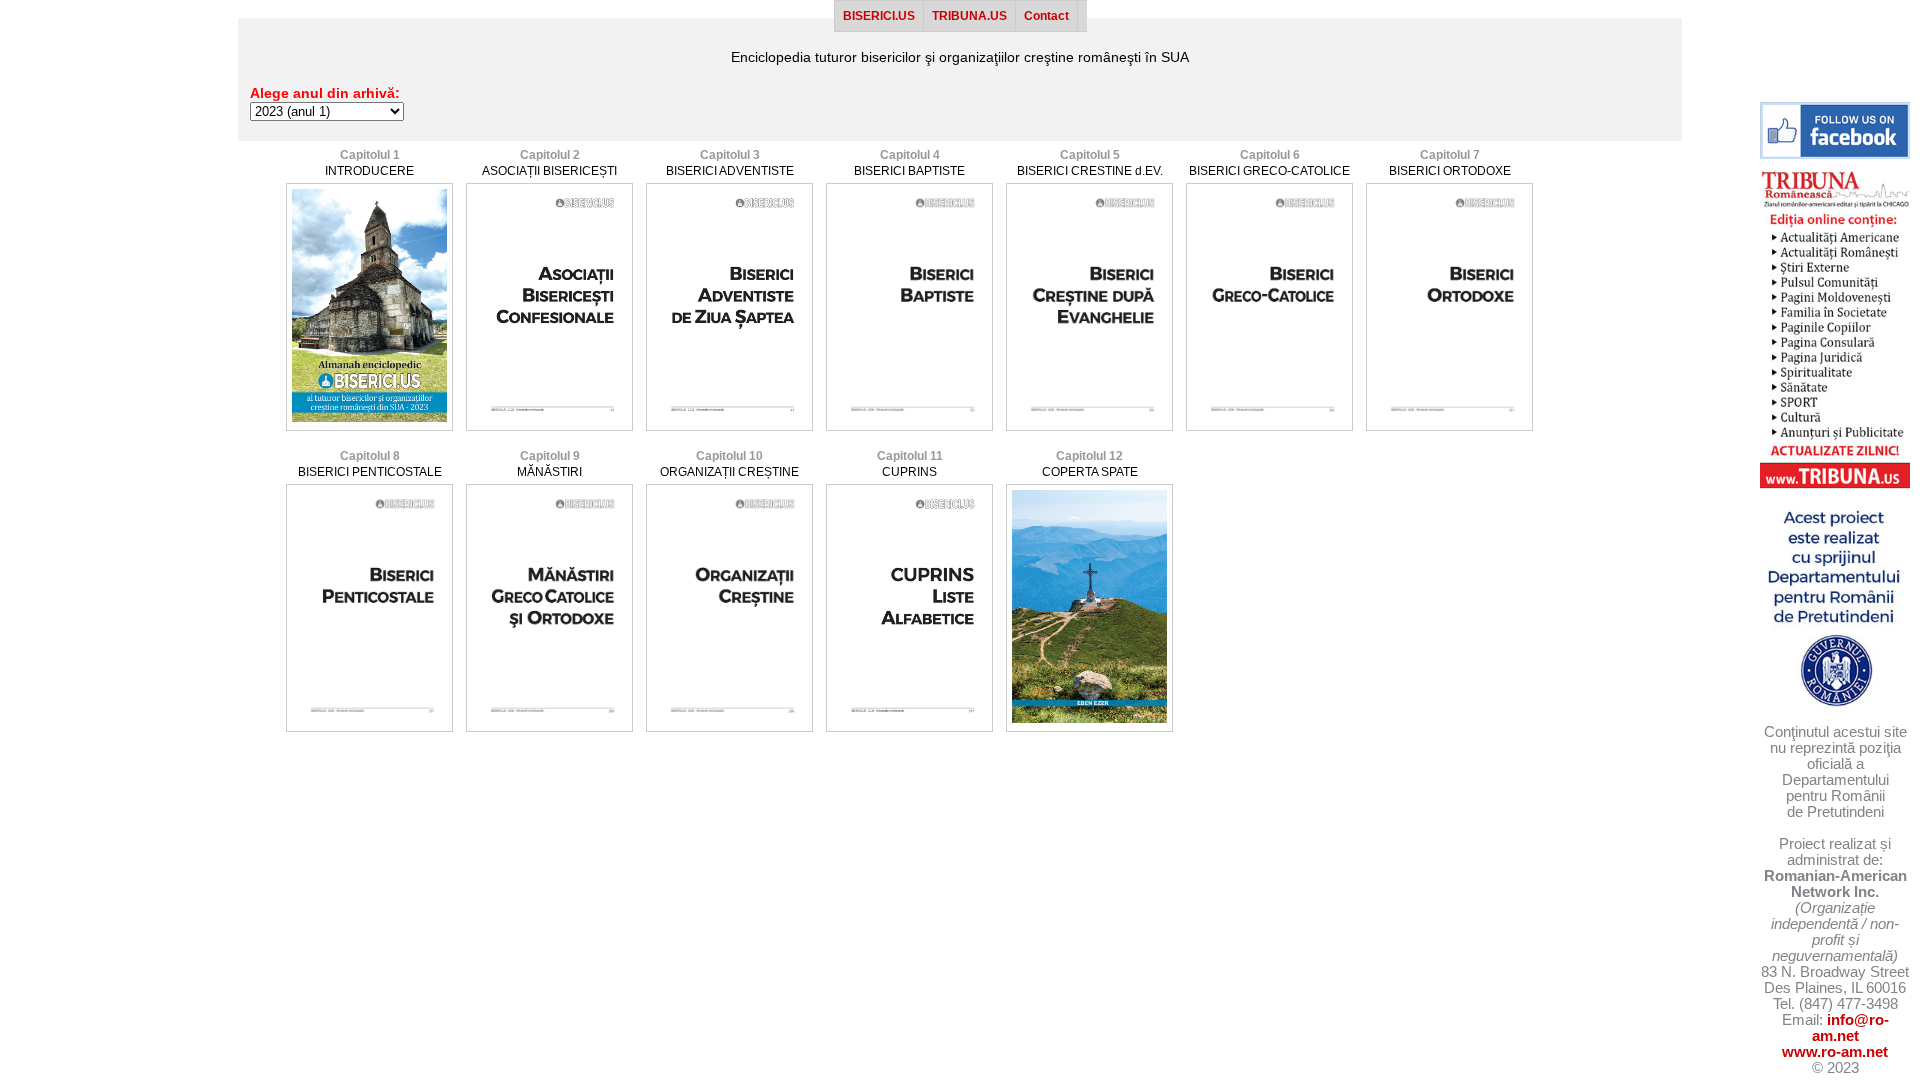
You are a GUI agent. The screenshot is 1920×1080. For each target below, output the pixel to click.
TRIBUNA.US (969, 16)
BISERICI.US (879, 16)
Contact (1046, 16)
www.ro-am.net (1835, 1052)
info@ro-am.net (1850, 1028)
